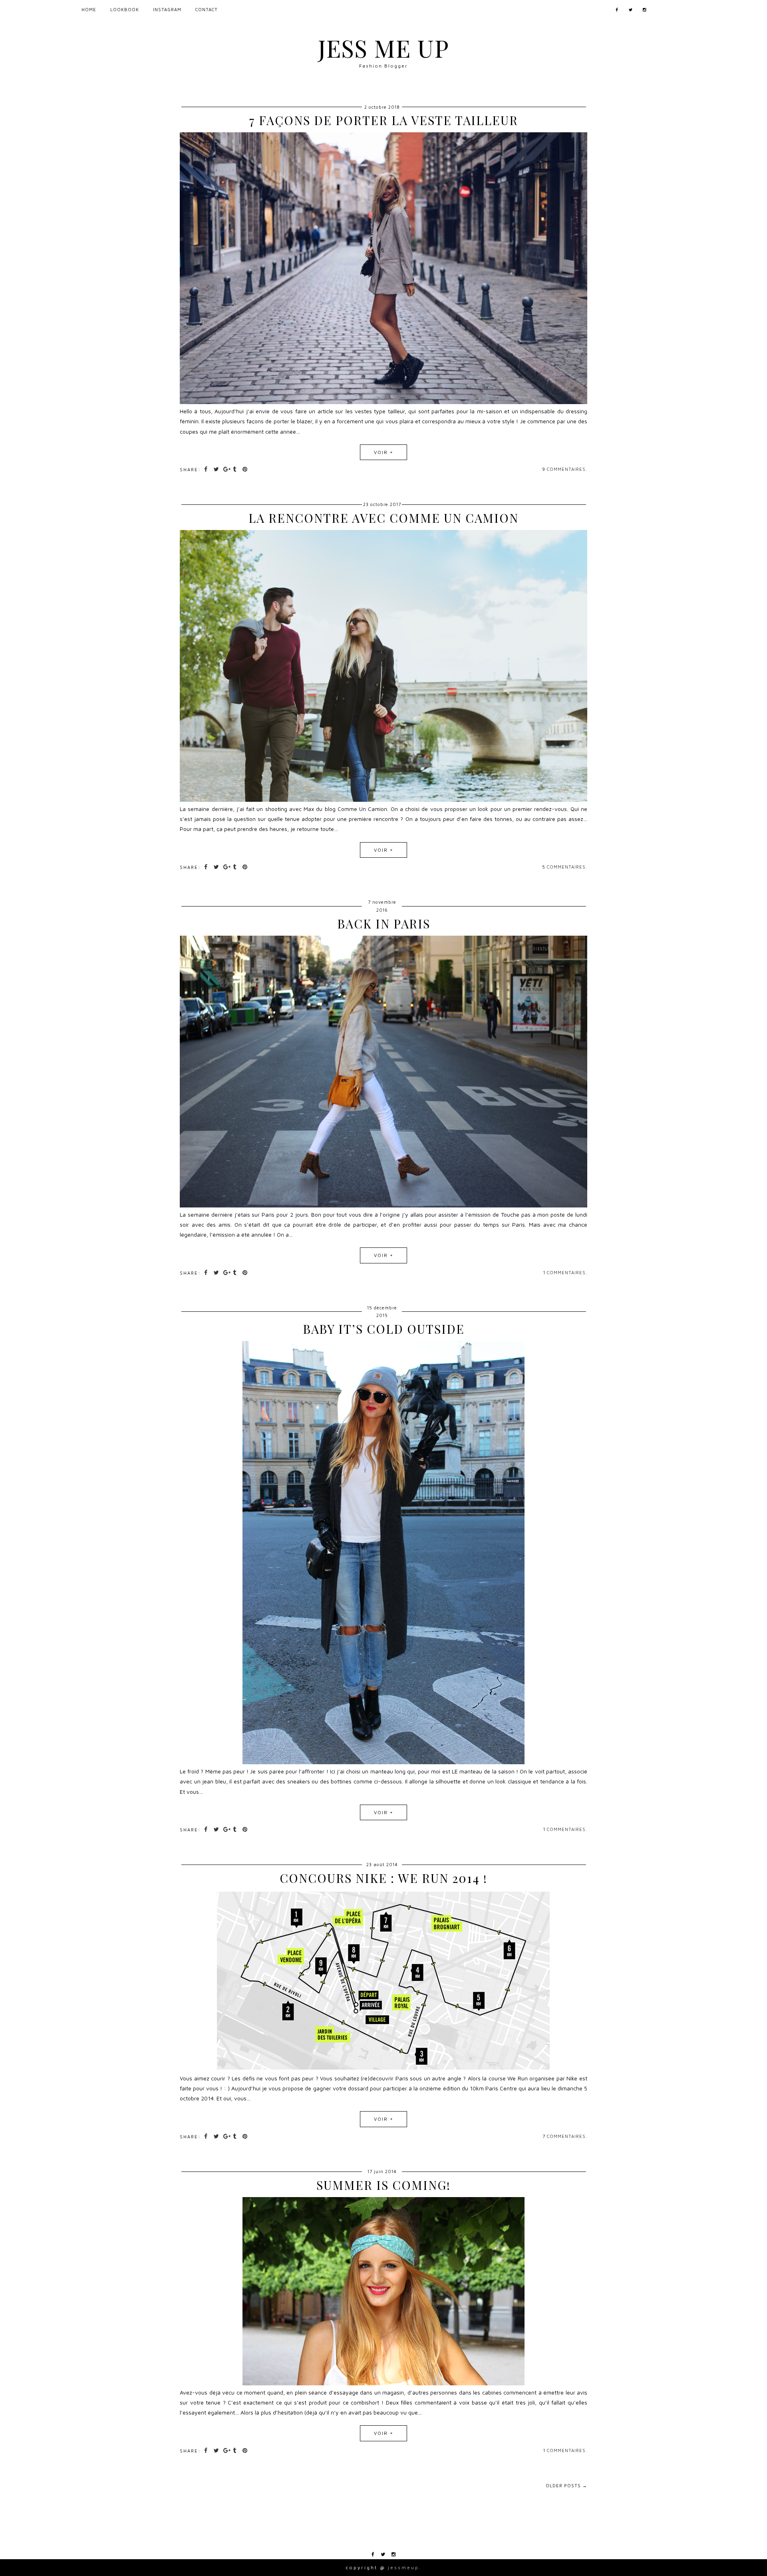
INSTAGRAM (167, 9)
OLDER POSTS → (566, 2485)
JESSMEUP (403, 2567)
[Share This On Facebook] (207, 469)
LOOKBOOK (125, 9)
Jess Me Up (383, 48)
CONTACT (207, 9)
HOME (89, 9)
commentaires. (567, 469)
